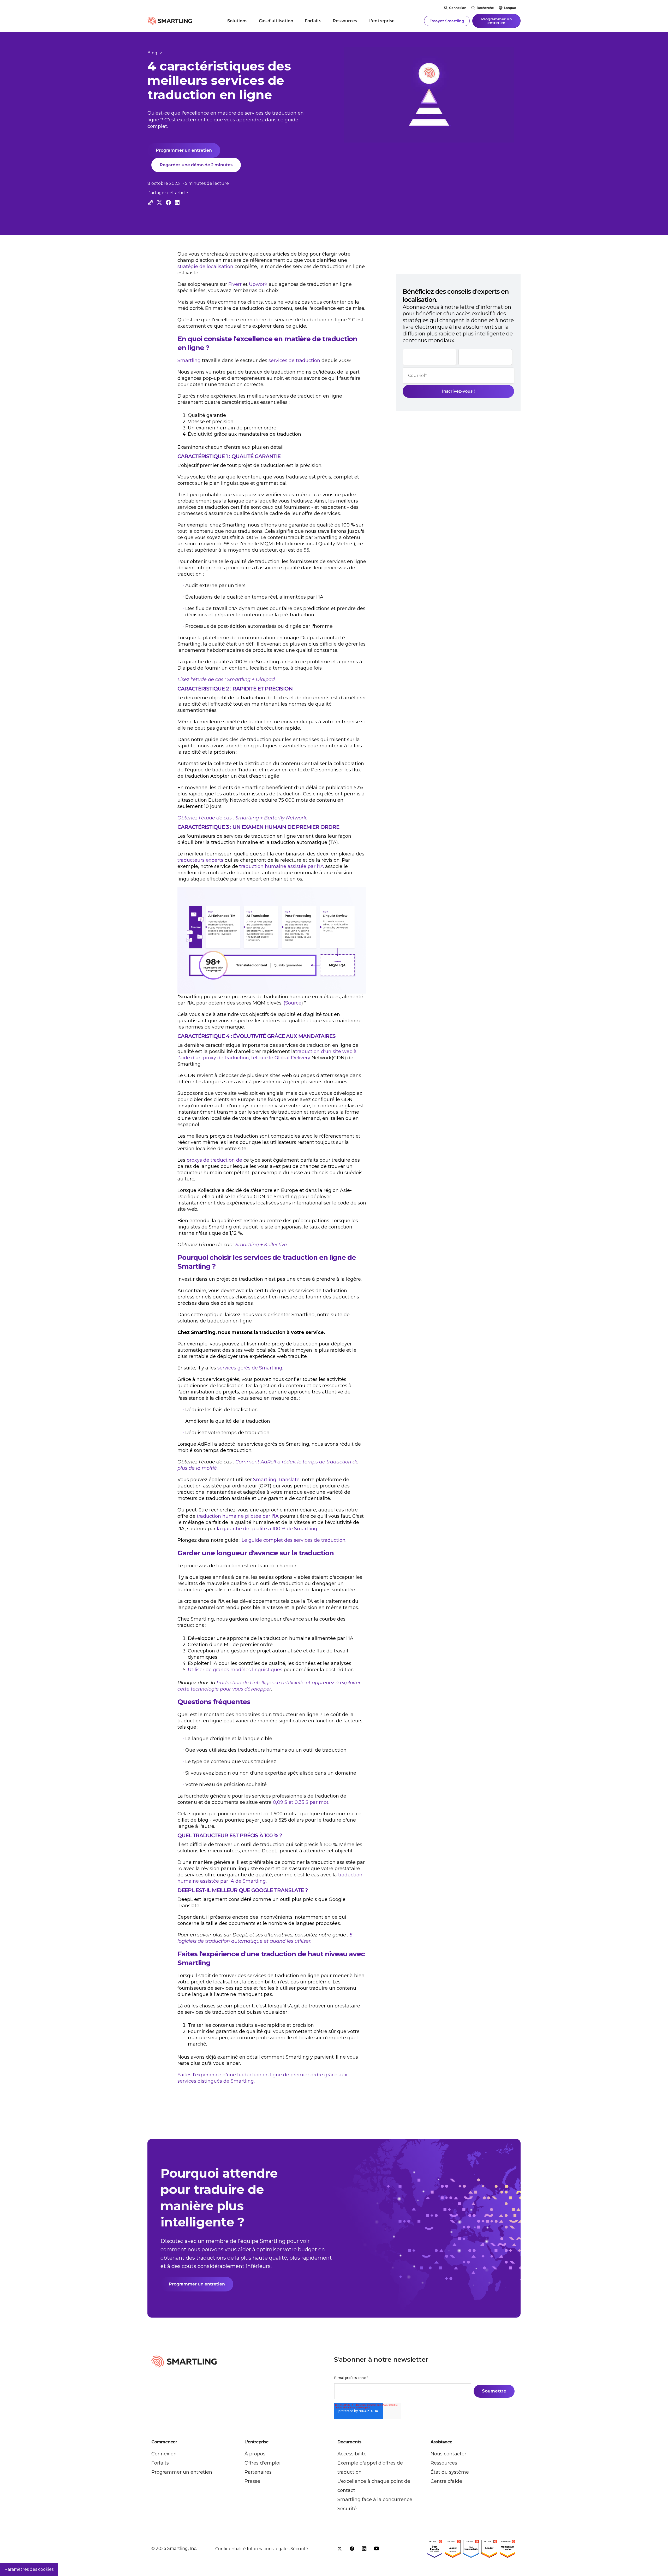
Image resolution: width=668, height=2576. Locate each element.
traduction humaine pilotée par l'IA (238, 1516)
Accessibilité (352, 2454)
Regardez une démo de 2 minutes (196, 165)
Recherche (485, 8)
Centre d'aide (446, 2481)
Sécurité (347, 2509)
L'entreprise (381, 21)
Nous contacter (448, 2454)
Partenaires (258, 2472)
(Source (293, 1003)
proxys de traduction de (214, 1160)
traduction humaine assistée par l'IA (282, 866)
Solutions (237, 21)
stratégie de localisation (205, 267)
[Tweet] (159, 202)
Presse (252, 2481)
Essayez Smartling (447, 21)
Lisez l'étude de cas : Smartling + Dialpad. (227, 680)
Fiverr (235, 284)
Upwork (258, 284)
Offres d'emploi (263, 2463)
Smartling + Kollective (261, 1245)
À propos (255, 2454)
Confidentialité (231, 2549)
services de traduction (294, 361)
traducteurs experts (200, 860)
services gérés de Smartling (250, 1368)
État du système (450, 2472)
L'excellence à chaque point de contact (374, 2486)
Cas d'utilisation (276, 21)
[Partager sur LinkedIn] (177, 202)
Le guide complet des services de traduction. (294, 1540)
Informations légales (268, 2549)
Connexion (458, 8)
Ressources (345, 21)
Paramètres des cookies (29, 2569)
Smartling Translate (276, 1480)
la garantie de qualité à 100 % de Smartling (267, 1529)
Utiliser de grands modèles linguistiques (235, 1670)
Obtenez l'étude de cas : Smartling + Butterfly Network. (242, 818)
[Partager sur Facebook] (168, 202)
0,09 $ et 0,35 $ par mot (301, 1802)
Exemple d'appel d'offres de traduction (370, 2468)
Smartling (189, 361)
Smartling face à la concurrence (375, 2500)
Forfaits (313, 21)
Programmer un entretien (497, 21)
